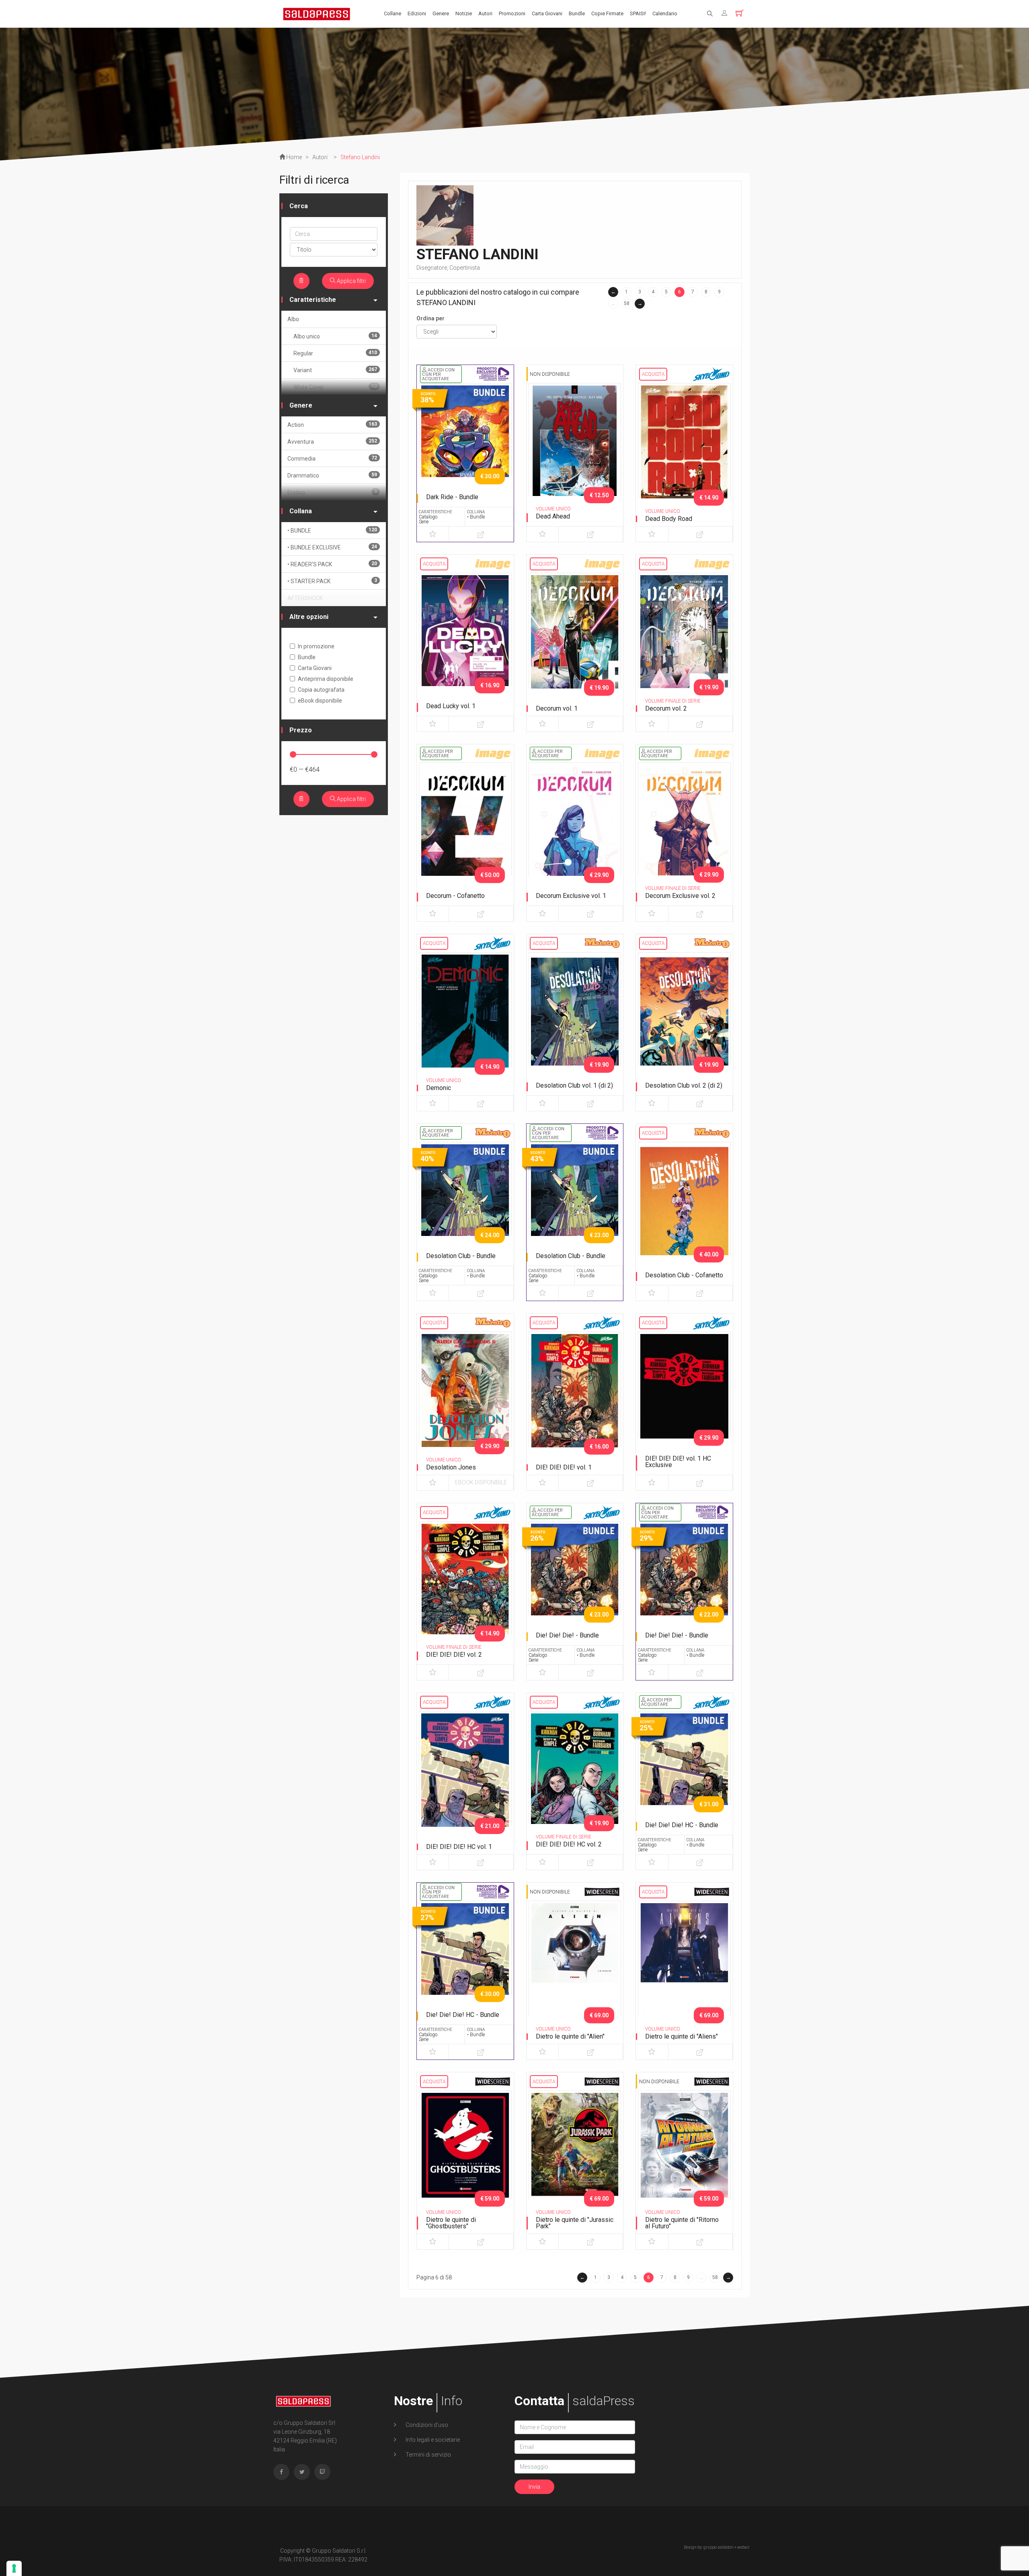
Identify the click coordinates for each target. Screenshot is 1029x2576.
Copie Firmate (607, 13)
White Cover (335, 387)
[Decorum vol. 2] (684, 641)
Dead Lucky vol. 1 (451, 706)
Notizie (464, 13)
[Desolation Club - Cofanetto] (684, 1210)
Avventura (332, 442)
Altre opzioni (309, 617)
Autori (485, 13)
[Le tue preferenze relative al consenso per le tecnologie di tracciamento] (14, 2568)
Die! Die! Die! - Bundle (567, 1635)
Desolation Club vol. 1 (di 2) (574, 1085)
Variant (335, 370)
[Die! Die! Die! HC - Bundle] (684, 1779)
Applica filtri (351, 281)
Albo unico (335, 336)
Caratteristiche (313, 300)
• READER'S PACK (332, 564)
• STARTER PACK (332, 581)
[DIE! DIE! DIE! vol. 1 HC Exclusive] (684, 1400)
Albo (293, 319)
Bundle (577, 13)
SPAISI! (638, 13)
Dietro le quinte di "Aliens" (682, 2036)
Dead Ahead (553, 516)
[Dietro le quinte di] (575, 1969)
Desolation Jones (451, 1467)
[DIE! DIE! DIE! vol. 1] (575, 1400)
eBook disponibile (481, 1482)
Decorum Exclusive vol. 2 (680, 896)
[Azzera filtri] (301, 281)
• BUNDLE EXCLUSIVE (332, 547)
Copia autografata (321, 690)
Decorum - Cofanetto (455, 896)
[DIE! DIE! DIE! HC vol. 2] (575, 1779)
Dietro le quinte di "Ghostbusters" (451, 2223)
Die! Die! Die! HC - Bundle (682, 1825)
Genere (441, 13)
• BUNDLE (332, 530)
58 (627, 303)
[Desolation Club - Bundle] (465, 1210)
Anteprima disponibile (326, 679)
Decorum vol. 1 (557, 708)
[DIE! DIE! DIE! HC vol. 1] (465, 1779)
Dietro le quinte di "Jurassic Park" (575, 2223)
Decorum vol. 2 (666, 708)
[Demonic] (465, 1020)
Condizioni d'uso (426, 2425)
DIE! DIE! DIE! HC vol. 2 (569, 1844)
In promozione (316, 646)
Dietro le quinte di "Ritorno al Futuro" (682, 2223)
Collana (301, 511)
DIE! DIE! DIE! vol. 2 (454, 1655)
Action (332, 425)
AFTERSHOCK (305, 598)
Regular (335, 353)
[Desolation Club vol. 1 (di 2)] (575, 1020)
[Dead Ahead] (575, 451)
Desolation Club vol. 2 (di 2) (684, 1085)
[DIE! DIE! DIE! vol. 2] (465, 1589)
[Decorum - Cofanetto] (465, 830)
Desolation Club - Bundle (461, 1256)
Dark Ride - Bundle (452, 497)
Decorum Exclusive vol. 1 (571, 896)
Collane (393, 13)
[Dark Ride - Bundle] (465, 451)
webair (743, 2547)
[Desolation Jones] (465, 1400)
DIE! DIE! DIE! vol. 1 (564, 1467)
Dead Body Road (669, 519)
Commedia (332, 458)
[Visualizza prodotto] (481, 534)
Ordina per (430, 318)
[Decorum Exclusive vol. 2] (684, 830)
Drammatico (332, 475)
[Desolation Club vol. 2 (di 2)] (684, 1020)
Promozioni (512, 13)
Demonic (439, 1088)
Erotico (332, 492)
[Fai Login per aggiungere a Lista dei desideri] (433, 534)
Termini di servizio (428, 2455)
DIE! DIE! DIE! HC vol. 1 (459, 1847)
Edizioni (417, 13)
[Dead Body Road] (684, 451)
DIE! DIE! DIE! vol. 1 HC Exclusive (678, 1462)
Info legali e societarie (432, 2440)
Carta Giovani (547, 13)
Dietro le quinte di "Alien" (570, 2036)
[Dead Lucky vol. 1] (465, 641)
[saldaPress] (317, 13)
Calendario (665, 13)
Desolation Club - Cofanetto (684, 1275)
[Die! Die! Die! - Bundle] (575, 1589)
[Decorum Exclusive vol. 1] (575, 830)
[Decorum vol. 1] (575, 641)
